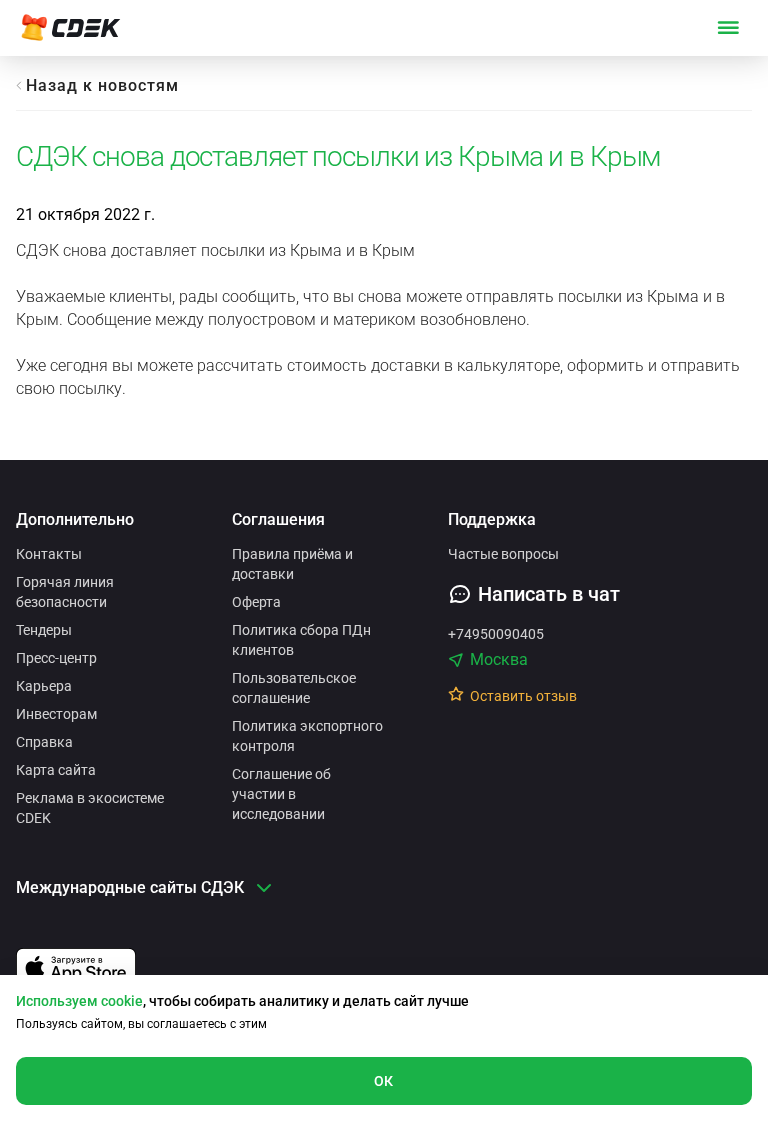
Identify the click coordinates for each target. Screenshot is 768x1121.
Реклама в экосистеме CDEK (90, 808)
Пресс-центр (56, 658)
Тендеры (44, 630)
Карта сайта (56, 770)
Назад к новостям (102, 85)
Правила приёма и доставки (292, 564)
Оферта (256, 602)
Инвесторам (56, 714)
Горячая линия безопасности (65, 592)
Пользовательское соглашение (294, 688)
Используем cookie (79, 1001)
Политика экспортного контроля (307, 736)
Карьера (44, 686)
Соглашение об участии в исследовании (281, 794)
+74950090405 (496, 634)
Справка (44, 742)
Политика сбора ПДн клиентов (301, 640)
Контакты (49, 554)
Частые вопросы (503, 554)
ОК (384, 1081)
